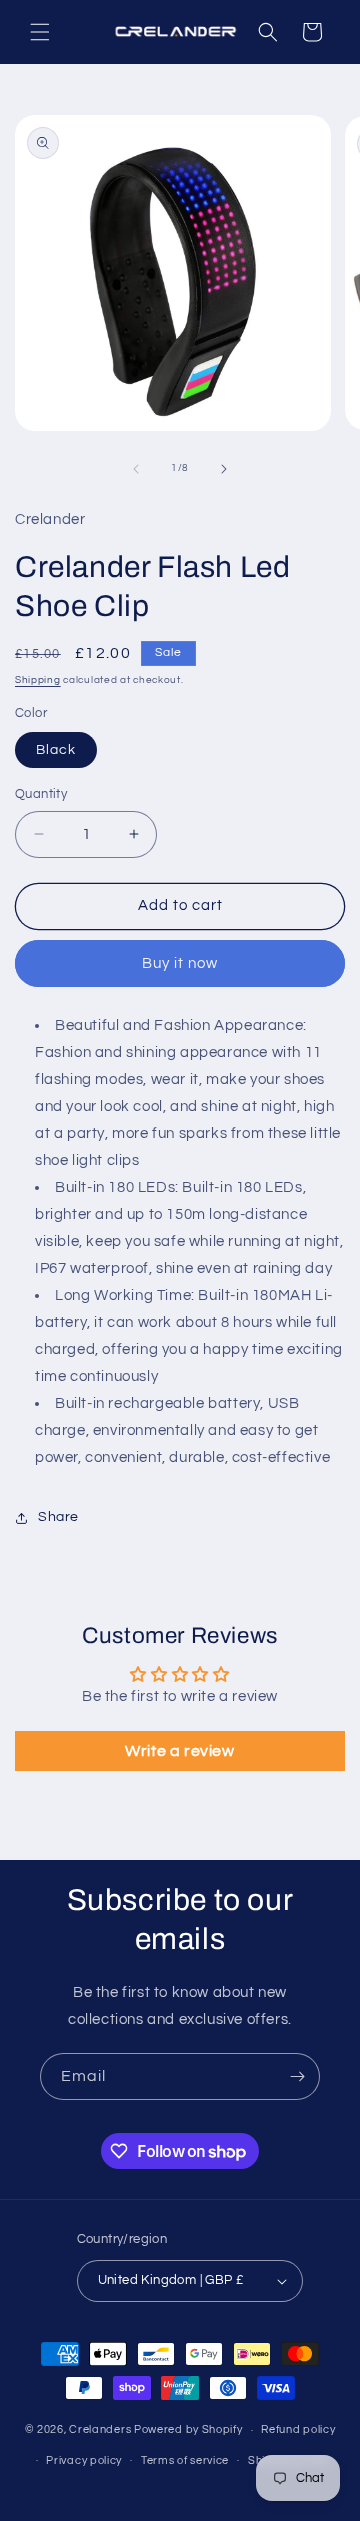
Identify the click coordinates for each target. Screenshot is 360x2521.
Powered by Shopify (188, 2429)
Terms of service (185, 2460)
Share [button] (58, 1517)
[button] (40, 32)
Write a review (179, 1751)
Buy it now (180, 963)
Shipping (38, 680)
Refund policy (298, 2429)
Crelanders (100, 2429)
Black (56, 750)
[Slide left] (136, 469)
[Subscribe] (297, 2076)
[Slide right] (224, 469)
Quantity (41, 794)
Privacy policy (84, 2460)
